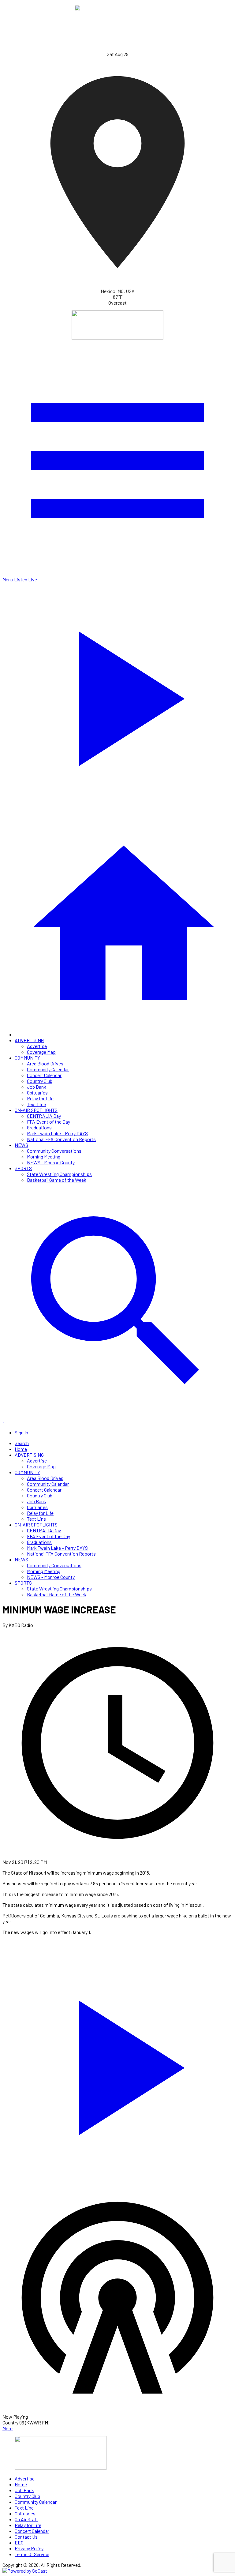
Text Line (36, 1104)
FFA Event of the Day (48, 1122)
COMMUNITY (27, 1058)
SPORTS (23, 1168)
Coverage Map (41, 1052)
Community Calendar (48, 1069)
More (7, 2428)
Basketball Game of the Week (57, 1180)
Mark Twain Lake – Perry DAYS (57, 1133)
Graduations (39, 1127)
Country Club (40, 1081)
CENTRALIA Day (44, 1116)
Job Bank (37, 1087)
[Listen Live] (117, 2064)
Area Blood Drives (45, 1063)
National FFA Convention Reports (61, 1139)
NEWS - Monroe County (51, 1162)
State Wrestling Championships (59, 1174)
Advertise (37, 1046)
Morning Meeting (44, 1157)
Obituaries (37, 1093)
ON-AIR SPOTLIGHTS (36, 1110)
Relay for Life (40, 1098)
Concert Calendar (44, 1075)
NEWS (21, 1145)
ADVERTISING (29, 1040)
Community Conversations (54, 1151)
